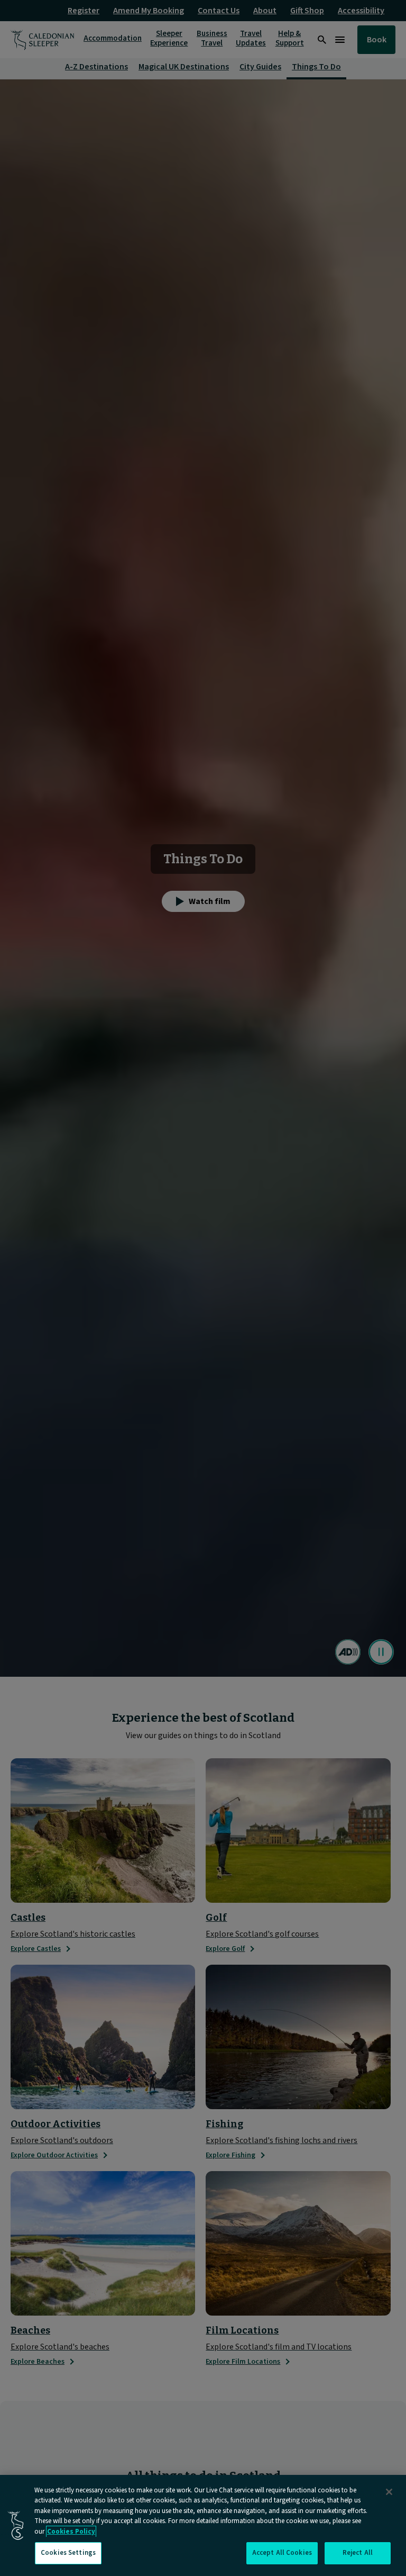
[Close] (389, 2492)
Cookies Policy (71, 2532)
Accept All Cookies (282, 2553)
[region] (203, 2525)
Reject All (358, 2553)
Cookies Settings (68, 2553)
